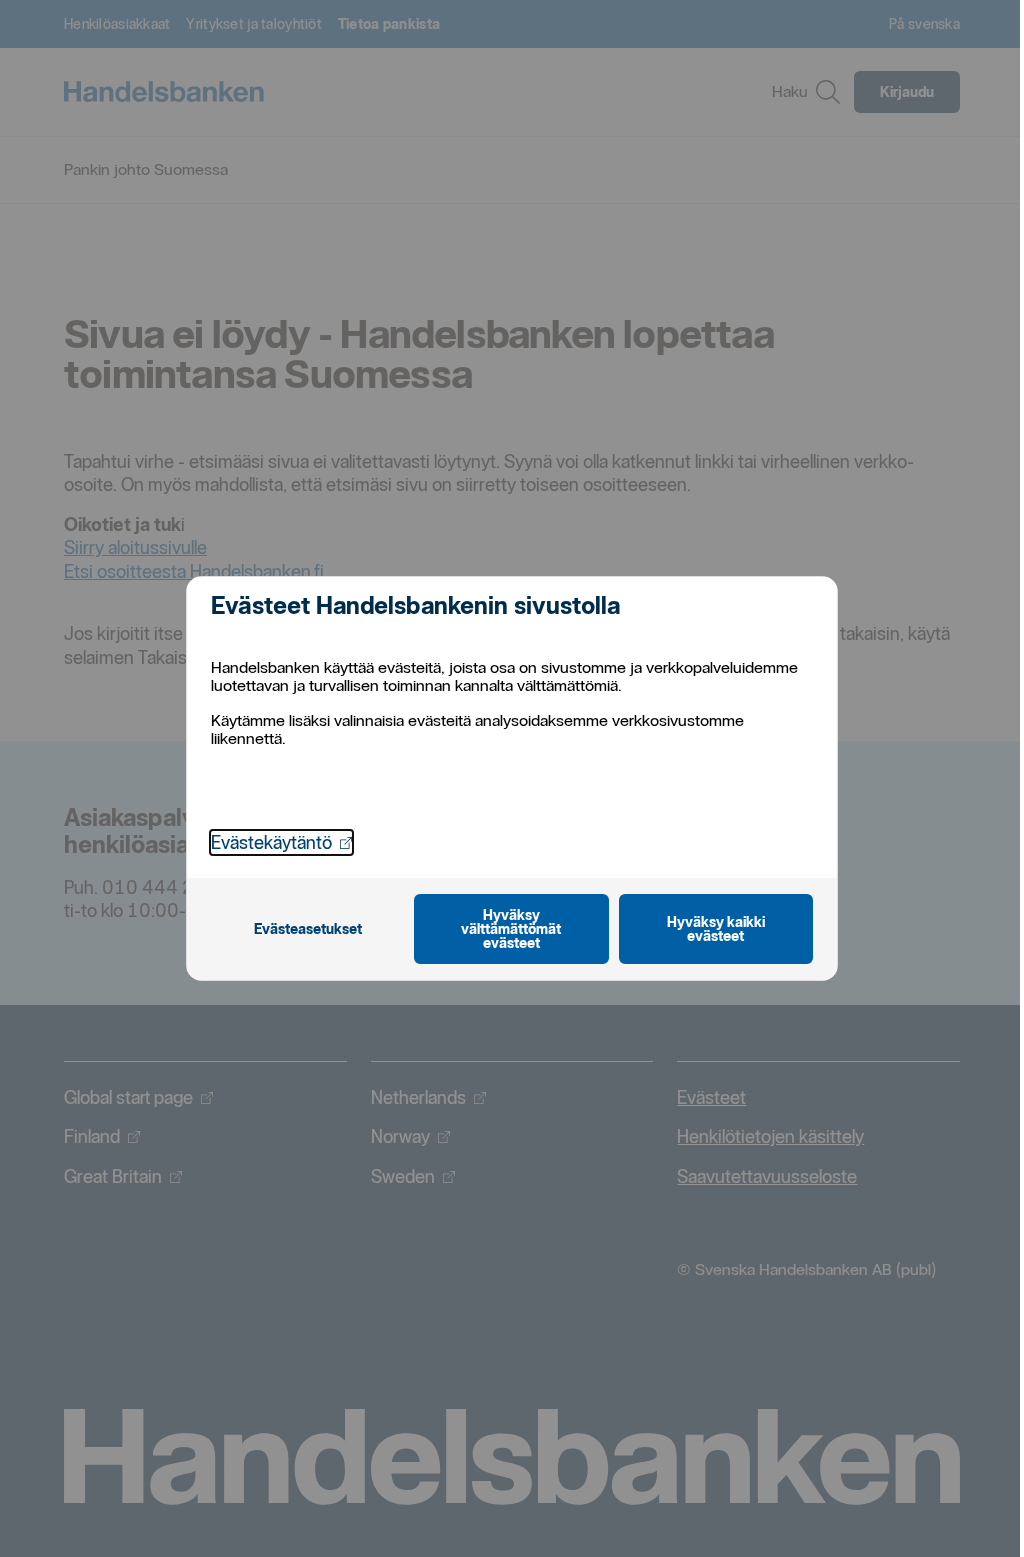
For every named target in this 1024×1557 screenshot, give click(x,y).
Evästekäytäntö (281, 842)
